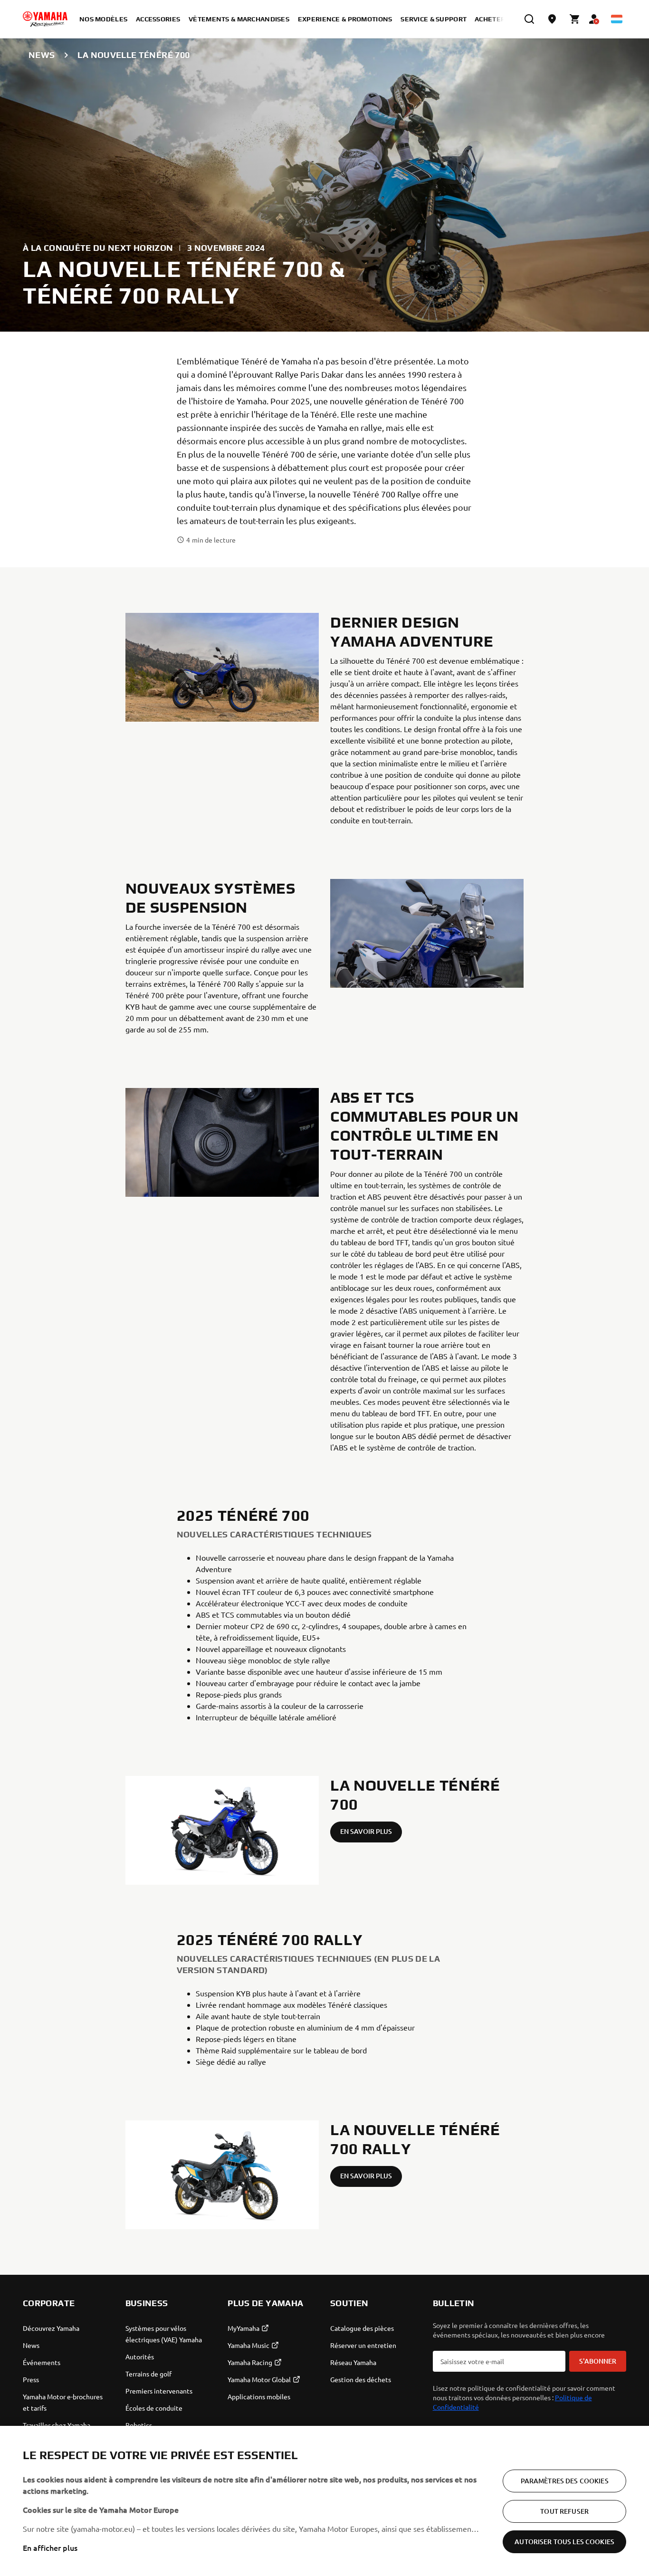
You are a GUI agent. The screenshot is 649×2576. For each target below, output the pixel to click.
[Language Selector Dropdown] (617, 19)
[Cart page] (575, 19)
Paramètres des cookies (565, 2481)
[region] (324, 2501)
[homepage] (45, 19)
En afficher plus (50, 2547)
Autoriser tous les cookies (564, 2542)
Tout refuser (564, 2511)
